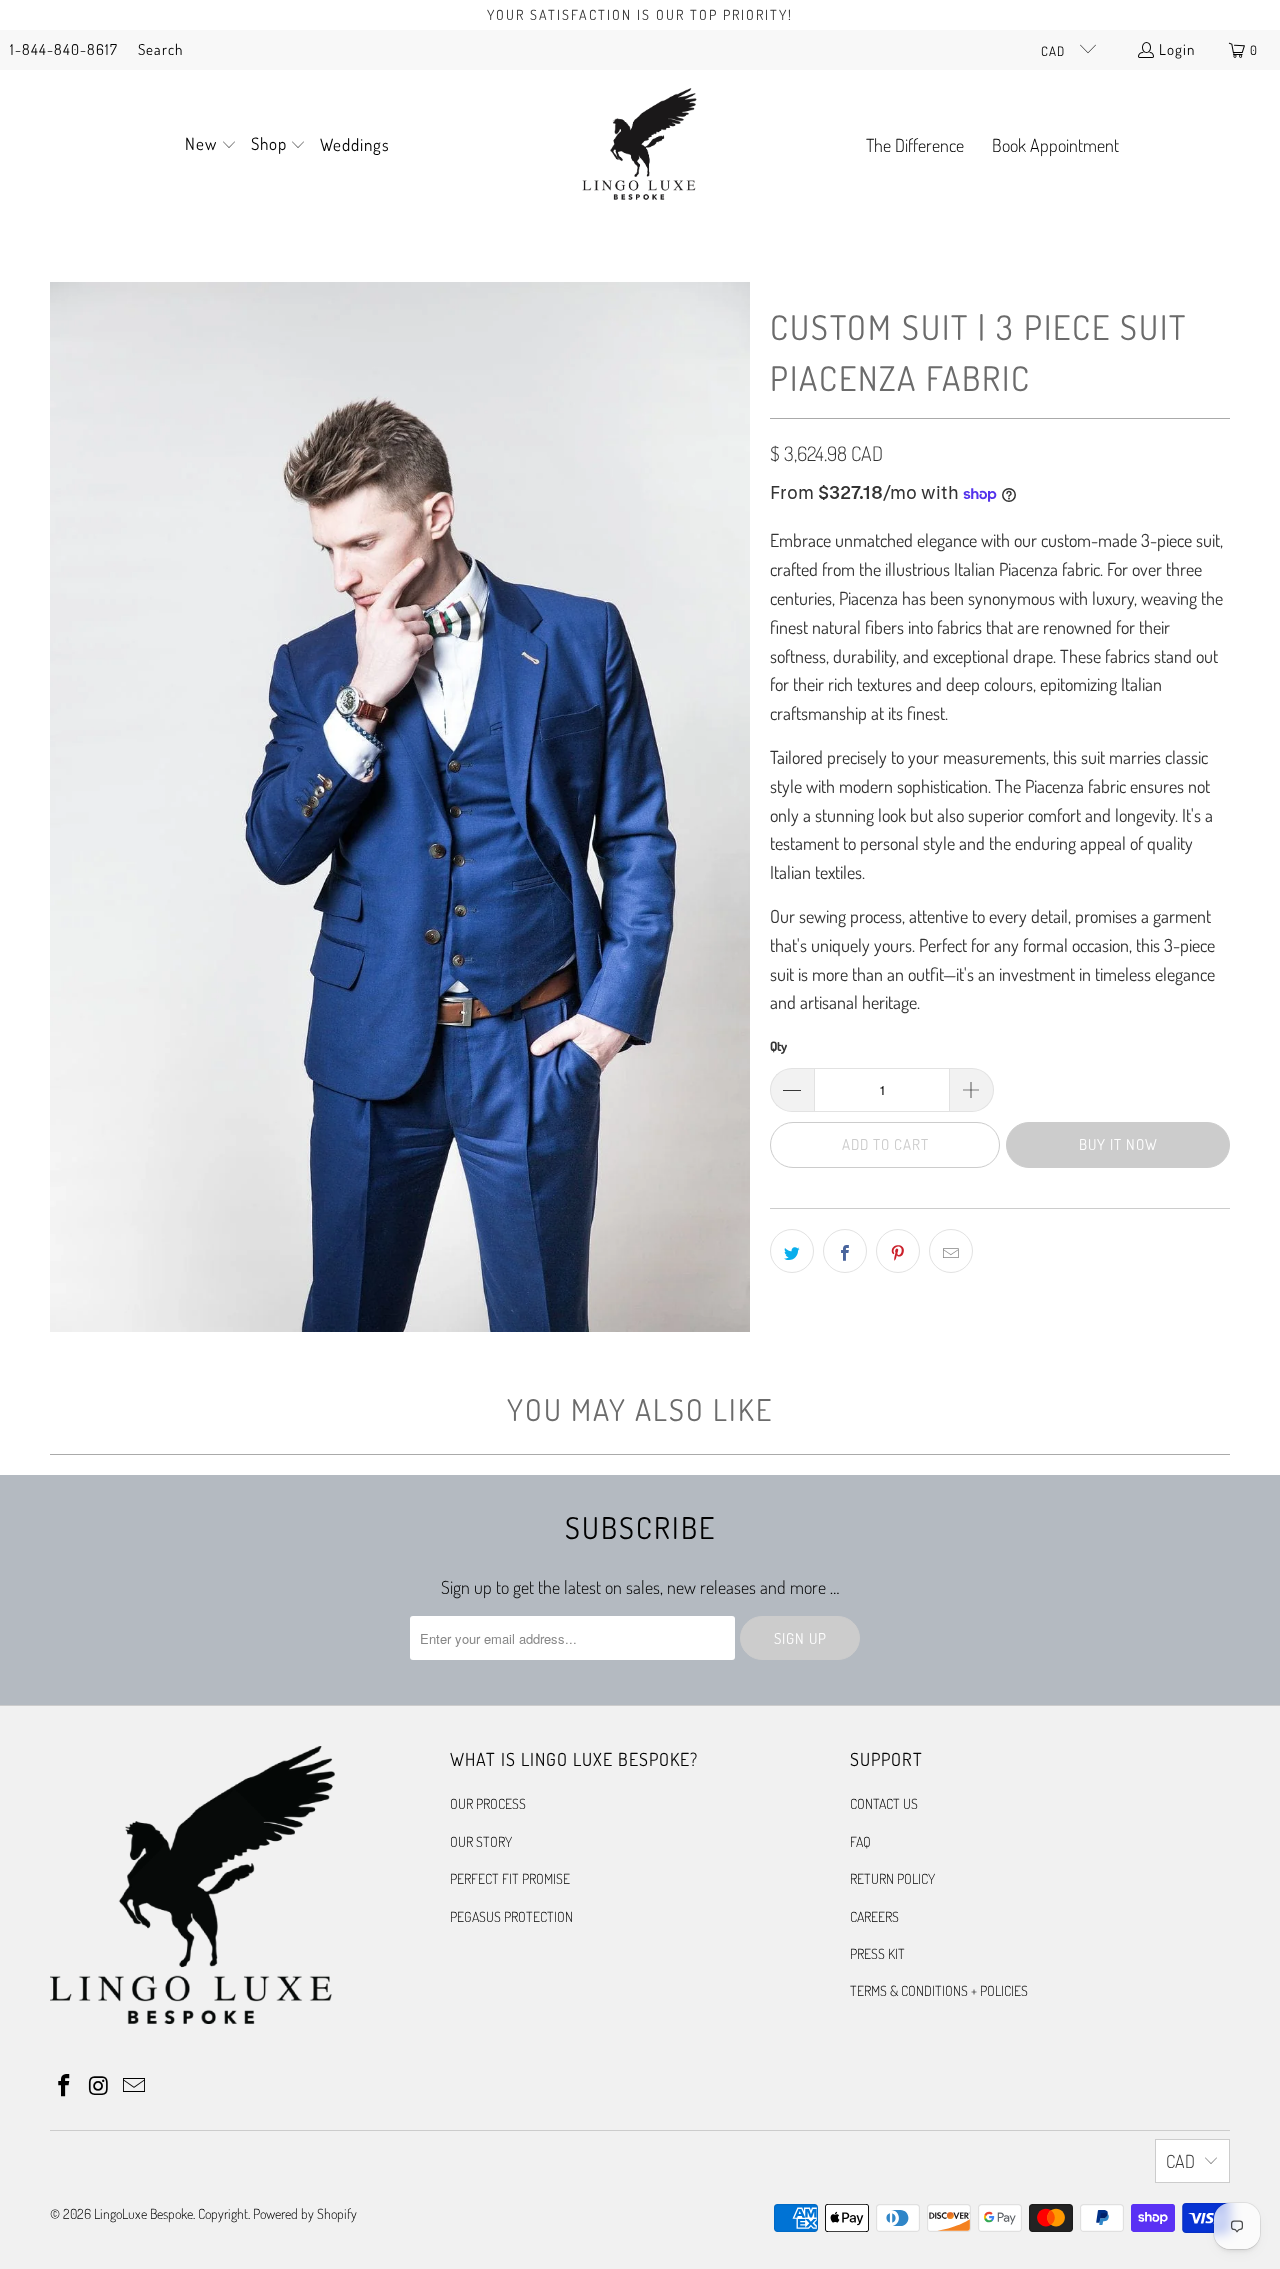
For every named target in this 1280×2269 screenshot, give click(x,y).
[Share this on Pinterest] (898, 1251)
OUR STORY (481, 1841)
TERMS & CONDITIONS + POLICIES (939, 1990)
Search (160, 49)
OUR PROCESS (488, 1803)
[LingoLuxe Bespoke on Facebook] (65, 2086)
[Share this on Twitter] (792, 1251)
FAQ (860, 1841)
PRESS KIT (877, 1953)
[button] (211, 146)
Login (1177, 49)
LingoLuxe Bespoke (143, 2213)
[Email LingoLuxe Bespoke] (134, 2086)
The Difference (915, 145)
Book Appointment (1055, 145)
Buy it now (1118, 1144)
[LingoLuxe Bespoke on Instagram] (100, 2086)
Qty (778, 1046)
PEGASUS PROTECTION (511, 1916)
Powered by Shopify (305, 2213)
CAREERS (874, 1916)
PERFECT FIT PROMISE (510, 1878)
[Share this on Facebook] (845, 1251)
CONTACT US (884, 1803)
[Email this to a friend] (951, 1251)
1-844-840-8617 (64, 49)
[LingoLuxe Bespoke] (640, 146)
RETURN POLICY (892, 1878)
